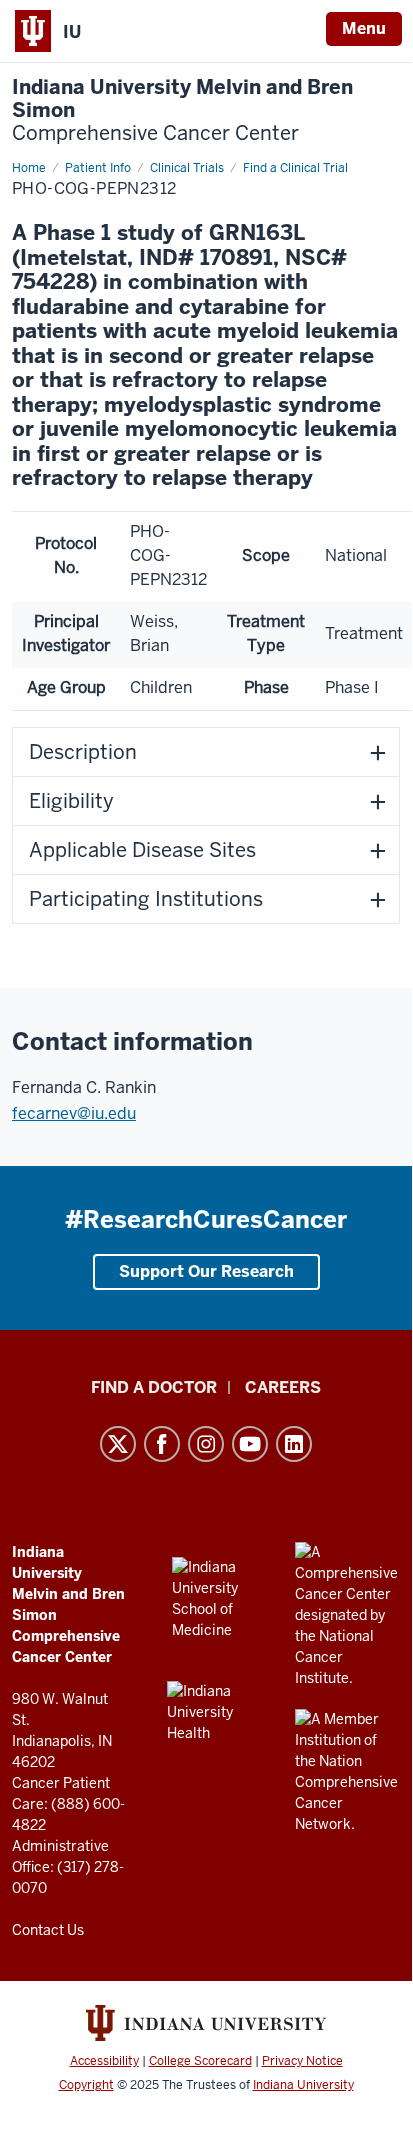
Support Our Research (206, 1271)
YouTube (250, 1444)
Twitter (118, 1444)
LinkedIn (294, 1444)
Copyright (86, 2085)
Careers (283, 1387)
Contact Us (48, 1930)
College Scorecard (200, 2061)
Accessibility (104, 2061)
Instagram (206, 1444)
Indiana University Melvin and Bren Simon (182, 110)
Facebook (162, 1444)
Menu (364, 28)
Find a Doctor (154, 1387)
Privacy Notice (302, 2061)
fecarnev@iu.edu (74, 1113)
